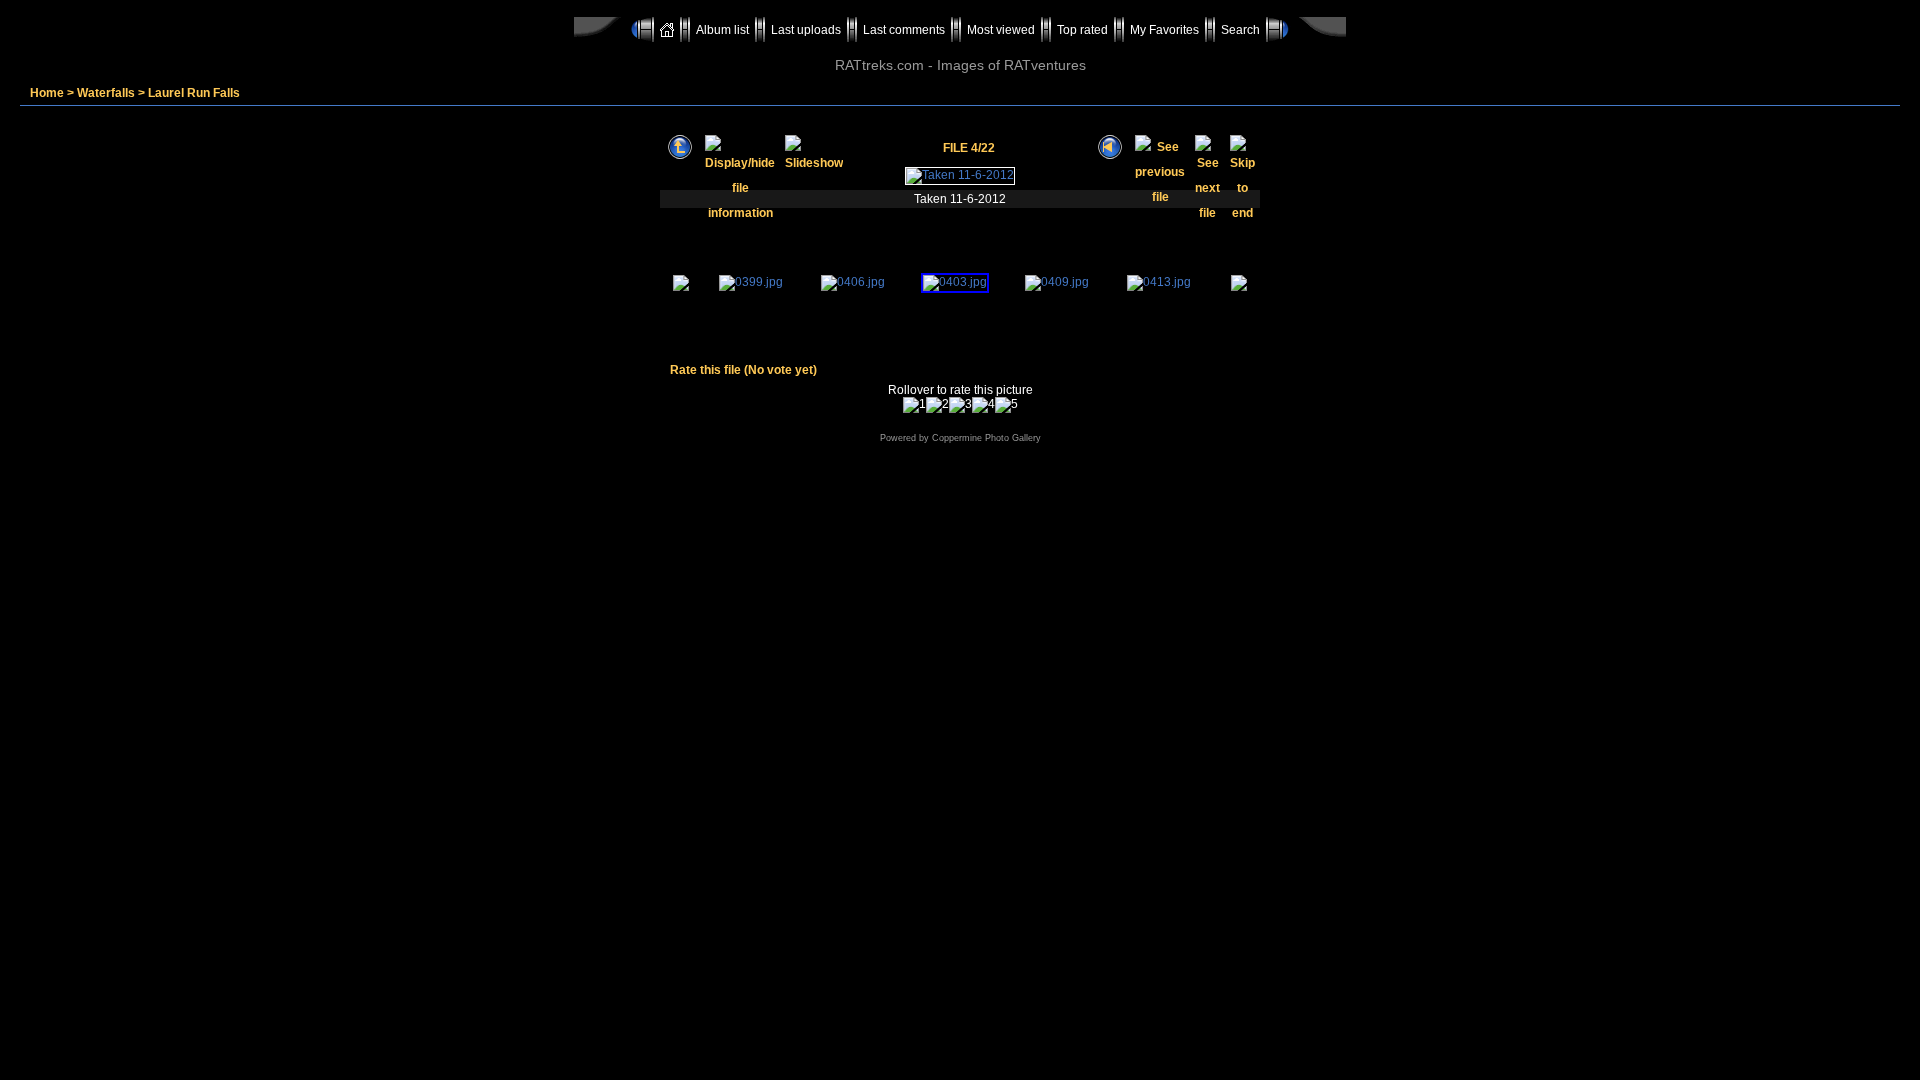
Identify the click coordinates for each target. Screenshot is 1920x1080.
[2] (937, 405)
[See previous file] (1160, 147)
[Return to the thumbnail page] (680, 147)
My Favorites (1164, 30)
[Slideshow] (814, 147)
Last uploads (806, 30)
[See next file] (1207, 147)
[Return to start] (1110, 147)
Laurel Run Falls (194, 93)
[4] (983, 405)
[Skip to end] (1242, 147)
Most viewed (1001, 30)
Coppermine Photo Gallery (986, 438)
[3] (960, 405)
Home (47, 93)
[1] (914, 405)
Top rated (1082, 30)
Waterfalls (106, 93)
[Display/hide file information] (740, 147)
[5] (1006, 405)
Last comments (904, 30)
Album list (722, 30)
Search (1240, 30)
